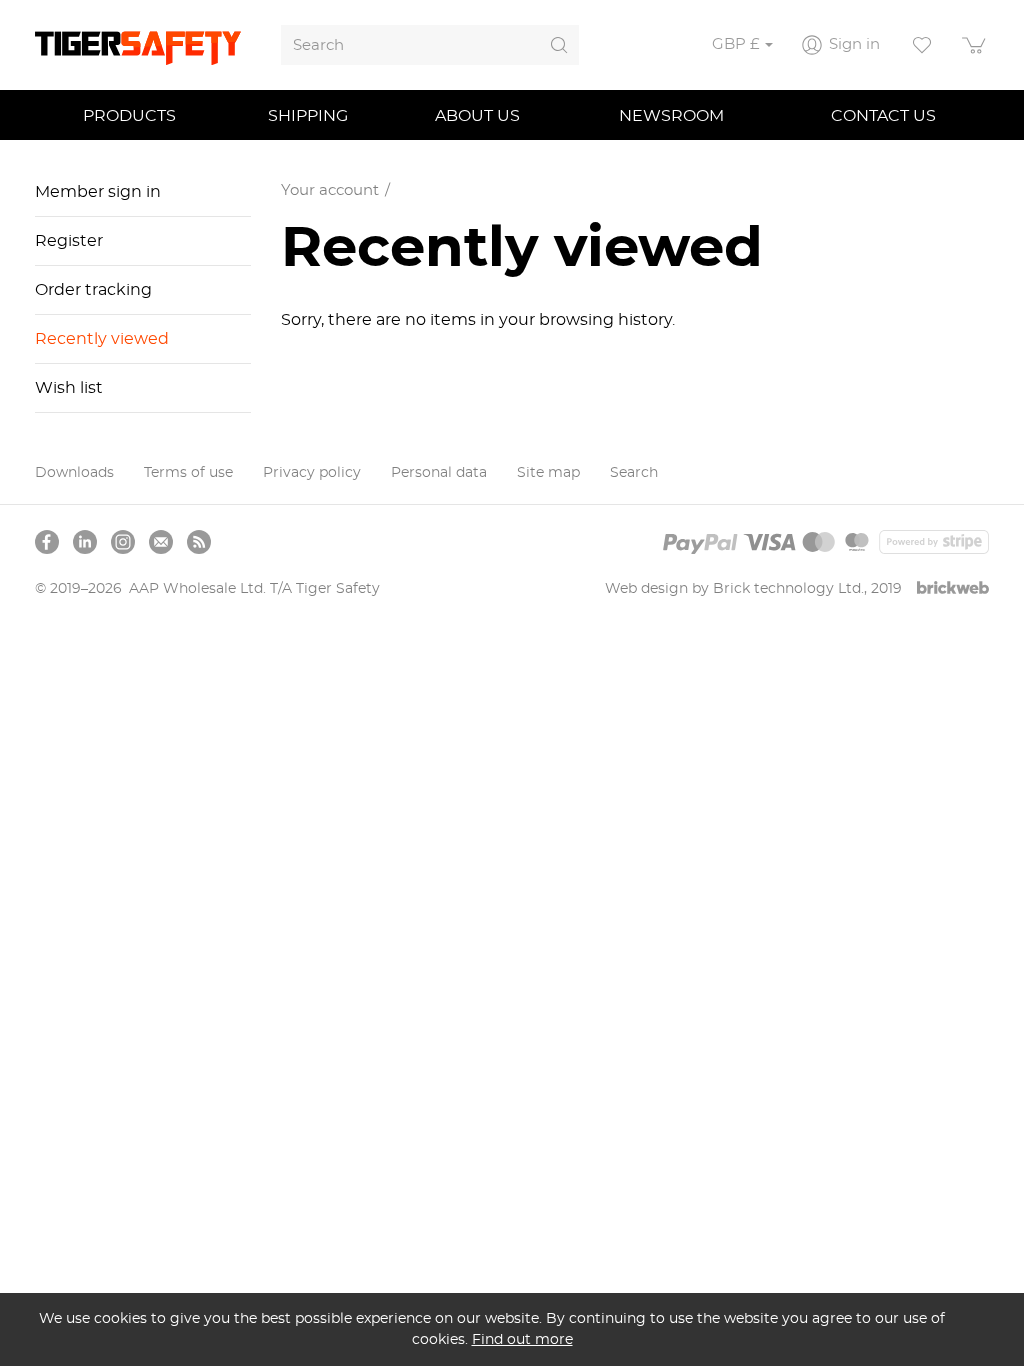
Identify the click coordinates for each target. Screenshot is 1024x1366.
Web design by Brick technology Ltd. (734, 589)
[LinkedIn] (85, 542)
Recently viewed (102, 339)
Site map (548, 473)
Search (634, 473)
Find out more (522, 1339)
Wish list (69, 388)
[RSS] (199, 542)
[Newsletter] (161, 542)
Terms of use (188, 473)
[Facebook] (47, 542)
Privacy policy (312, 473)
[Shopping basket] (975, 45)
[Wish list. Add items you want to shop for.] (922, 45)
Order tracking (93, 290)
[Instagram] (123, 542)
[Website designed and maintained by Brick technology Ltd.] (953, 589)
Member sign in (98, 192)
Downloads (74, 473)
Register (69, 241)
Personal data (439, 473)
